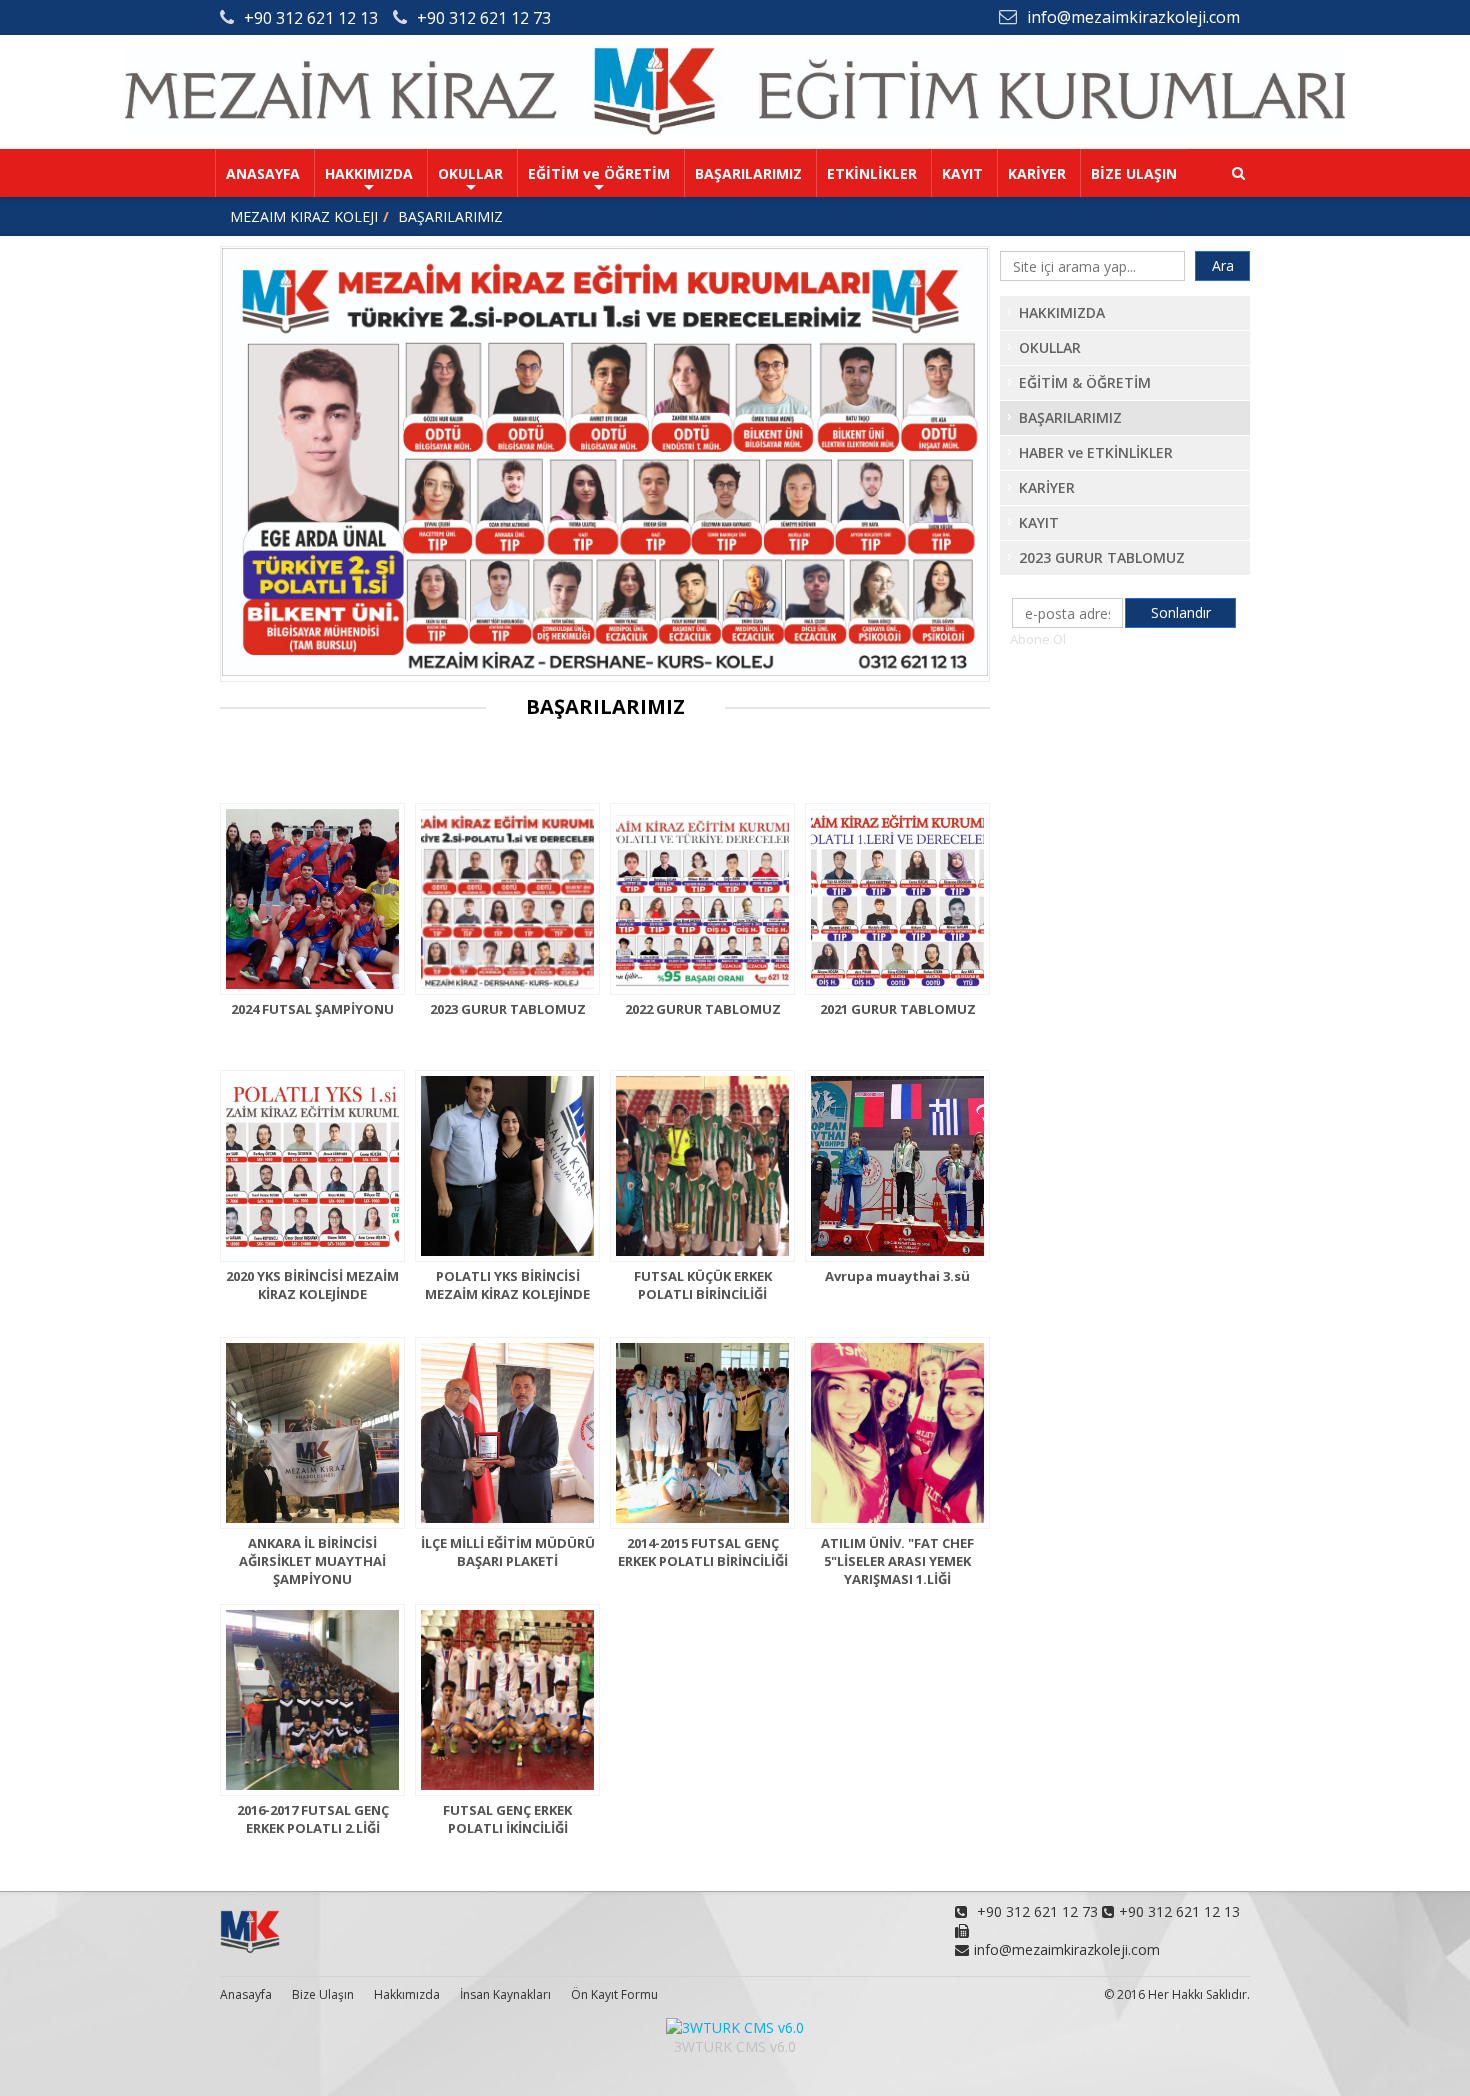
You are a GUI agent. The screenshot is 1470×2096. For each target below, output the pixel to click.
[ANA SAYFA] (735, 129)
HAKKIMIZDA (369, 173)
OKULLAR (470, 173)
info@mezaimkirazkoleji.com (1133, 17)
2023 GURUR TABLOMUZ (1102, 557)
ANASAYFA (263, 173)
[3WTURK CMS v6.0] (735, 2027)
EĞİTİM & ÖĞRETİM (1085, 382)
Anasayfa (246, 1994)
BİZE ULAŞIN (1134, 173)
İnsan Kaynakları (505, 1994)
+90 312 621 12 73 (484, 18)
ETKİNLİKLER (872, 173)
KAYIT (962, 173)
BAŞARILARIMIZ (748, 173)
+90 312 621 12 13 (311, 18)
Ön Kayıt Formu (614, 1994)
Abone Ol (1038, 639)
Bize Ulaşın (323, 1994)
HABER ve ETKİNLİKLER (1096, 452)
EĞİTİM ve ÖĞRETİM (599, 173)
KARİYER (1037, 173)
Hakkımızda (407, 1994)
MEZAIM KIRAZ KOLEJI (304, 216)
